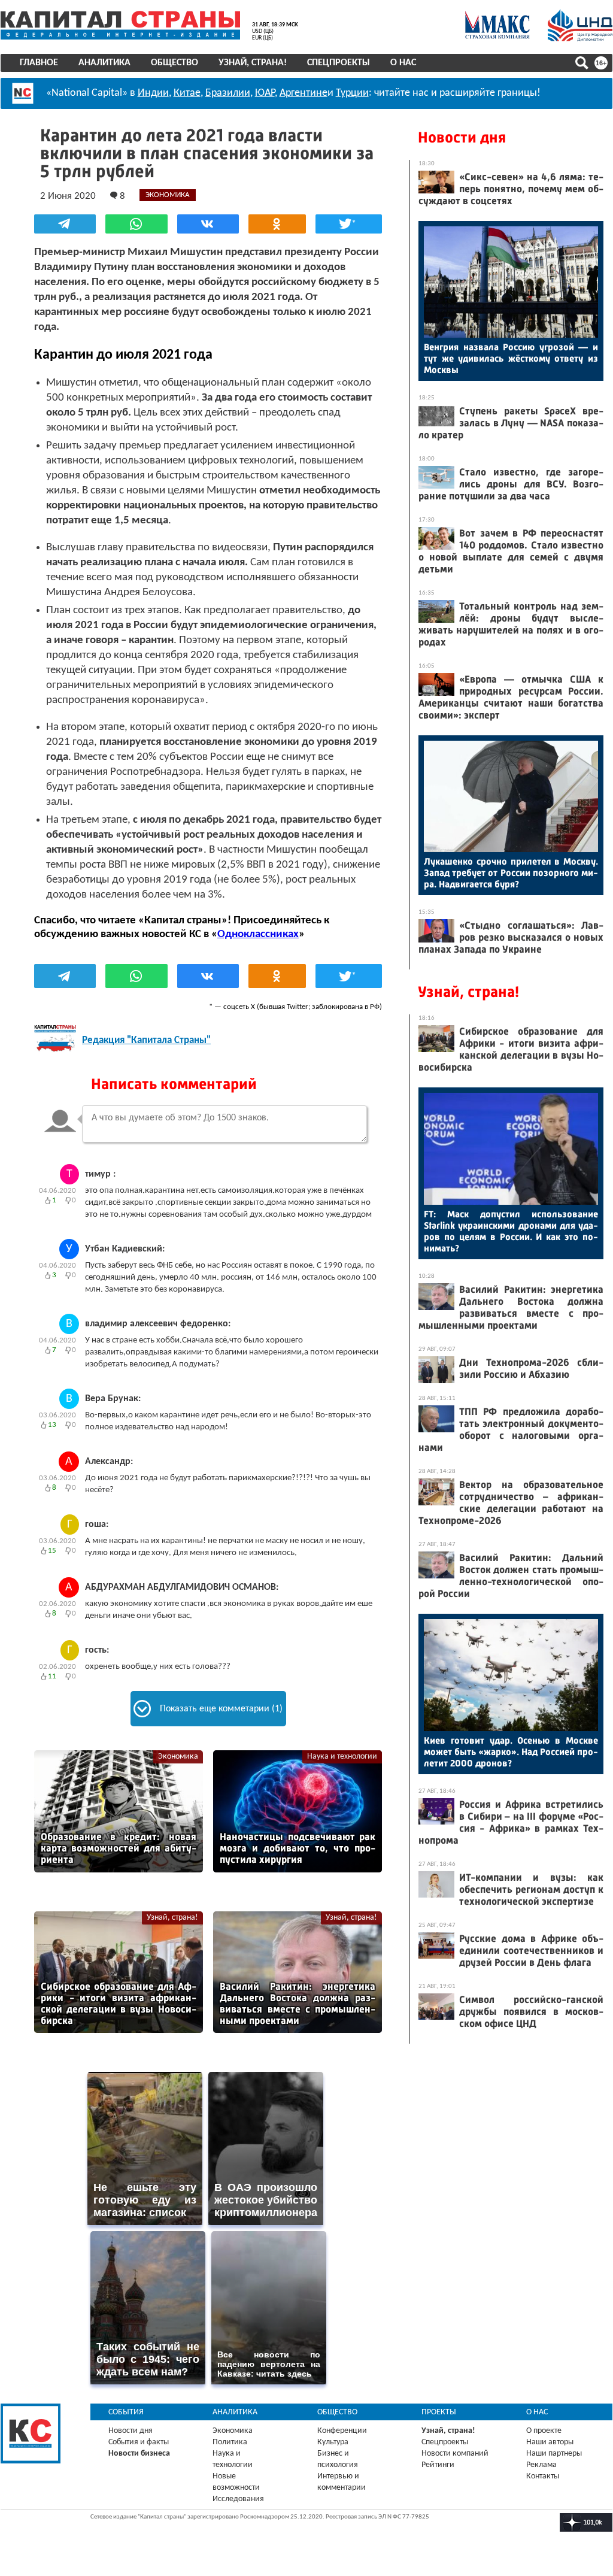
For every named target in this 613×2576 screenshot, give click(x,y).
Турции (352, 93)
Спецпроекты (339, 63)
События (126, 2412)
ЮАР (265, 93)
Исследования (238, 2499)
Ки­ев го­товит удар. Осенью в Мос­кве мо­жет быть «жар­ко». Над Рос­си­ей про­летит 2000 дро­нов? (511, 1752)
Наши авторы (550, 2442)
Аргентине (304, 93)
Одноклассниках (258, 934)
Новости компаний (455, 2454)
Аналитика (104, 63)
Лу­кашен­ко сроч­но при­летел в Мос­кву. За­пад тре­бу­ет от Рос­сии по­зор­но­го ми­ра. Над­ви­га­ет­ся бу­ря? (511, 873)
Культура (333, 2442)
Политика (230, 2442)
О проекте (544, 2431)
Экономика (178, 1757)
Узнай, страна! (253, 63)
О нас (403, 63)
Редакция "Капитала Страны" (146, 1040)
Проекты (439, 2412)
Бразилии (228, 93)
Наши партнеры (554, 2454)
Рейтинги (438, 2465)
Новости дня (462, 137)
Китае (187, 93)
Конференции (342, 2431)
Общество (175, 63)
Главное (39, 63)
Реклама (541, 2465)
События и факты (139, 2442)
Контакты (543, 2476)
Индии (153, 93)
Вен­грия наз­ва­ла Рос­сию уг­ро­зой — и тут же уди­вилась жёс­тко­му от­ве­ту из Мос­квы (511, 358)
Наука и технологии (342, 1757)
